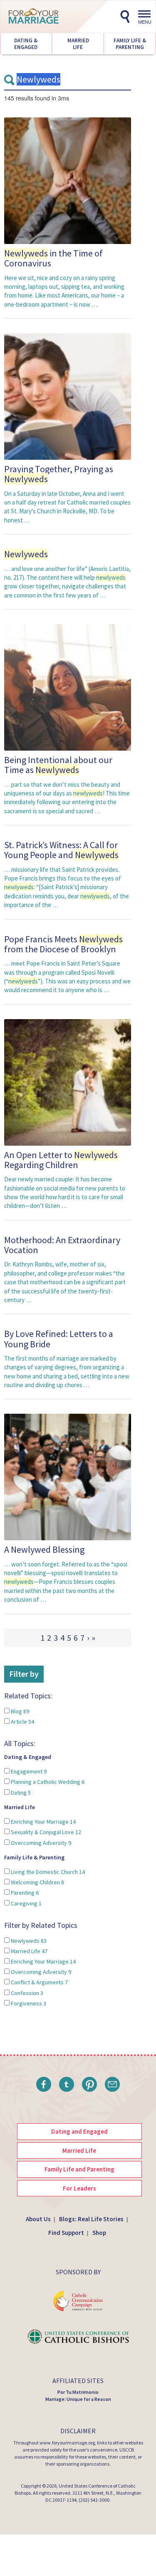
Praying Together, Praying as (59, 474)
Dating (20, 1793)
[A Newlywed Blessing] (68, 1477)
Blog (19, 1711)
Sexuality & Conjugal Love (45, 1832)
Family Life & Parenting (130, 44)
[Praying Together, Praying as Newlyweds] (68, 396)
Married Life (78, 44)
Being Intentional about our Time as (58, 765)
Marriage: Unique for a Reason (78, 2399)
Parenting (24, 1893)
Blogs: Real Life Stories (91, 2219)
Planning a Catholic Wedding (47, 1782)
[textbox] (68, 80)
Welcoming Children (37, 1882)
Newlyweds (28, 1941)
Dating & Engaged (26, 44)
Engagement (28, 1771)
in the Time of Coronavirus (53, 258)
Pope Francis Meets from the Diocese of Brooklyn (63, 944)
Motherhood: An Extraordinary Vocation (62, 1245)
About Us (38, 2219)
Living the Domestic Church (47, 1872)
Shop (99, 2233)
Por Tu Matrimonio (78, 2392)
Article (22, 1722)
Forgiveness (28, 2003)
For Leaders (79, 2188)
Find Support (66, 2233)
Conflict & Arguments (39, 1982)
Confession (26, 1993)
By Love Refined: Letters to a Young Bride (59, 1339)
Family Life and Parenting (79, 2169)
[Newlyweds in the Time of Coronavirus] (68, 180)
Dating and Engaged (79, 2131)
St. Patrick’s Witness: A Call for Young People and (61, 850)
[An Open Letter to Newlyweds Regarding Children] (68, 1082)
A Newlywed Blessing (44, 1549)
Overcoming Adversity (40, 1843)
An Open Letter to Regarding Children (61, 1160)
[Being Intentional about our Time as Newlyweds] (68, 687)
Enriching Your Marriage (43, 1822)
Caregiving (26, 1903)
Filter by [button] (24, 1674)
